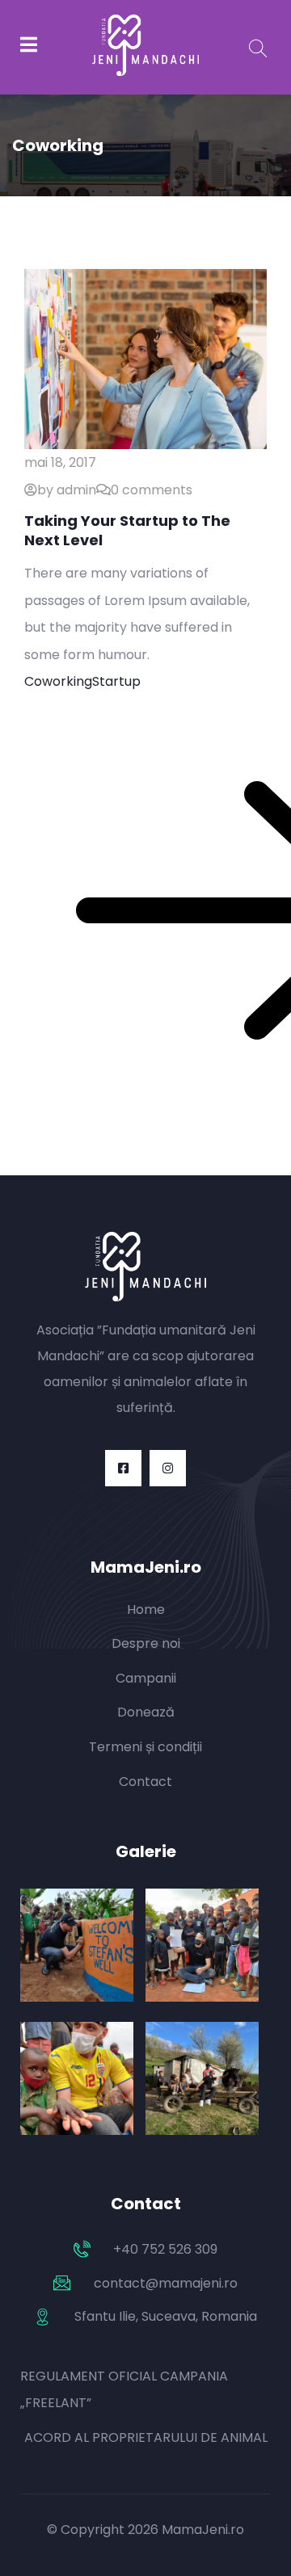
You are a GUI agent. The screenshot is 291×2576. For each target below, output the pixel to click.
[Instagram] (168, 1468)
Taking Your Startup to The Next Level (127, 530)
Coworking (58, 681)
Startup (116, 681)
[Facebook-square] (123, 1468)
